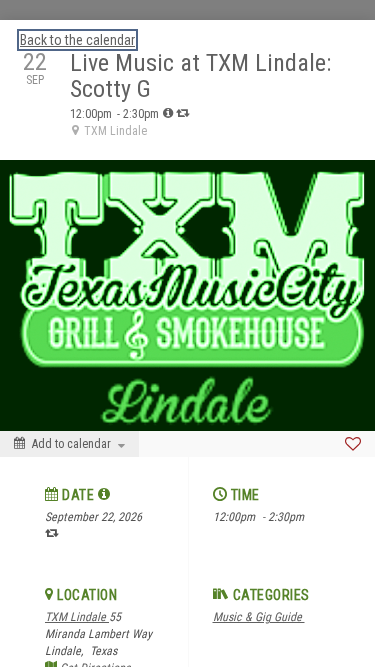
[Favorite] (353, 444)
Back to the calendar (77, 40)
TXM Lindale (77, 617)
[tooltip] (168, 113)
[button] (104, 494)
